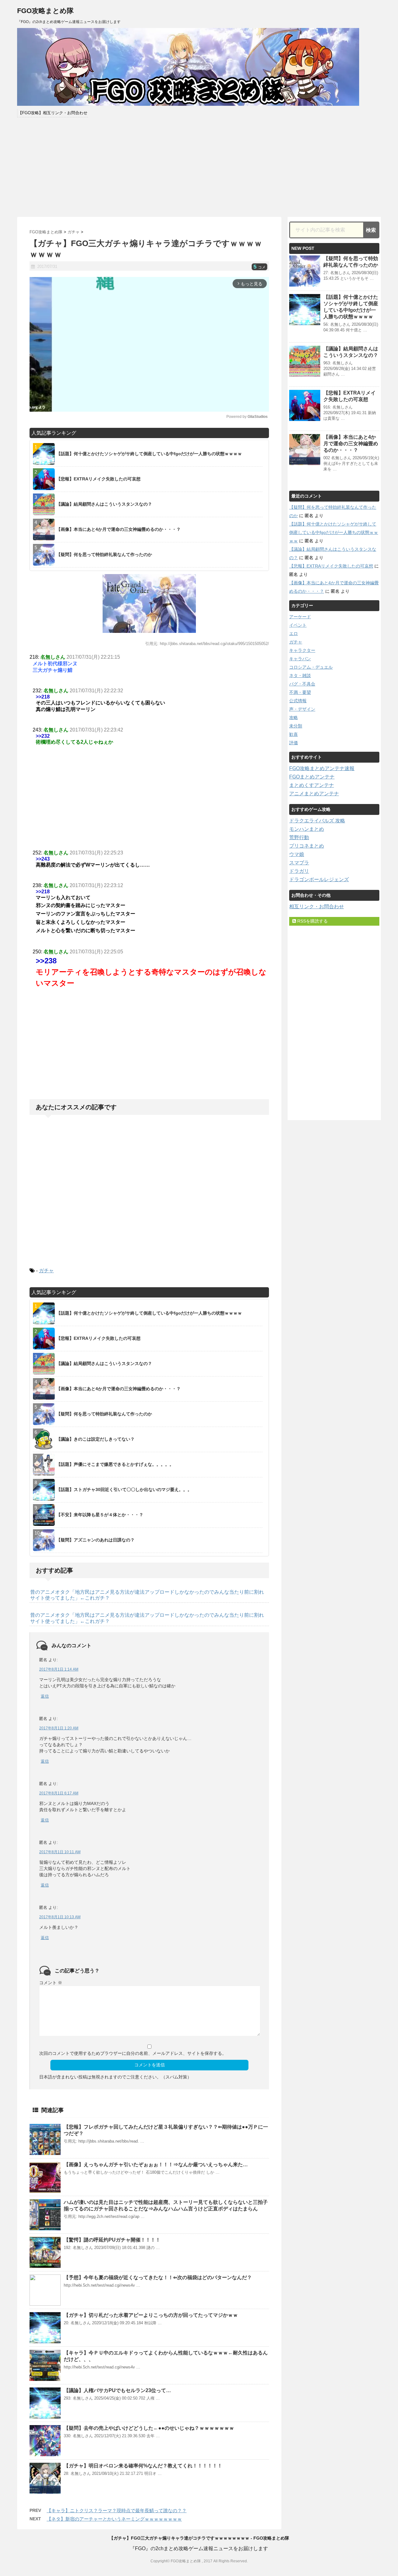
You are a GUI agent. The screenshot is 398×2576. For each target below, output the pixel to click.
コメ (259, 267)
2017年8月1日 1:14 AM (59, 1669)
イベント (298, 625)
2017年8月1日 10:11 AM (60, 1852)
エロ (294, 633)
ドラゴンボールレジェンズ (319, 879)
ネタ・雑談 (300, 676)
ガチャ (46, 1271)
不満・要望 (300, 692)
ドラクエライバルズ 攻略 (317, 821)
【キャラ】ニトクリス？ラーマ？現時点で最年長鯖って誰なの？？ (117, 2511)
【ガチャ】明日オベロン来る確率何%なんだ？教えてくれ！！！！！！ (143, 2466)
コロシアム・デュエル (311, 667)
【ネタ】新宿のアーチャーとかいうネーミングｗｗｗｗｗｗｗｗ (114, 2519)
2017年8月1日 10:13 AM (60, 1917)
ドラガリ (299, 871)
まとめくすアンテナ (312, 785)
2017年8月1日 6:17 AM (59, 1793)
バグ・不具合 (302, 684)
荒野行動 (299, 837)
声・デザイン (302, 709)
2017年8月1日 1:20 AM (59, 1728)
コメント (51, 1983)
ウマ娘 (297, 854)
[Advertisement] (199, 167)
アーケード (300, 617)
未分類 (296, 726)
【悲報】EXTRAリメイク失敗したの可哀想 (331, 566)
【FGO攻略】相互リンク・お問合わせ (53, 113)
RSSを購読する (312, 921)
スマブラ (299, 863)
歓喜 (294, 734)
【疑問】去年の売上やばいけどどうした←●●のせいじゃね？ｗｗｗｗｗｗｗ (149, 2428)
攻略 (294, 718)
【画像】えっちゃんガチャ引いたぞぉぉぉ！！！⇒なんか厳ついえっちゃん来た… (156, 2165)
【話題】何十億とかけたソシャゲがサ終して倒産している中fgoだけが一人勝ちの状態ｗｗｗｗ (334, 532)
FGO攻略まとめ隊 (45, 11)
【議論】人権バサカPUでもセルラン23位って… (117, 2390)
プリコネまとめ (307, 846)
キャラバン (300, 659)
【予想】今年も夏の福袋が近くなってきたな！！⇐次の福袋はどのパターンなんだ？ (158, 2277)
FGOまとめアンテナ (312, 777)
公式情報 (298, 701)
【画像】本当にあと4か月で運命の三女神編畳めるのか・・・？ (351, 444)
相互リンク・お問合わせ (317, 907)
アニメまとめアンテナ (314, 794)
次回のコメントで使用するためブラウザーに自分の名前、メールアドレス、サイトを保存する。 (133, 2053)
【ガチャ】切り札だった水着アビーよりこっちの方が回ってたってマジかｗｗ (151, 2315)
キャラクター (302, 650)
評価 (294, 743)
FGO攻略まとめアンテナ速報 (322, 768)
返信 (45, 1696)
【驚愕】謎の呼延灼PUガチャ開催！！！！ (112, 2240)
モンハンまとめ (307, 829)
